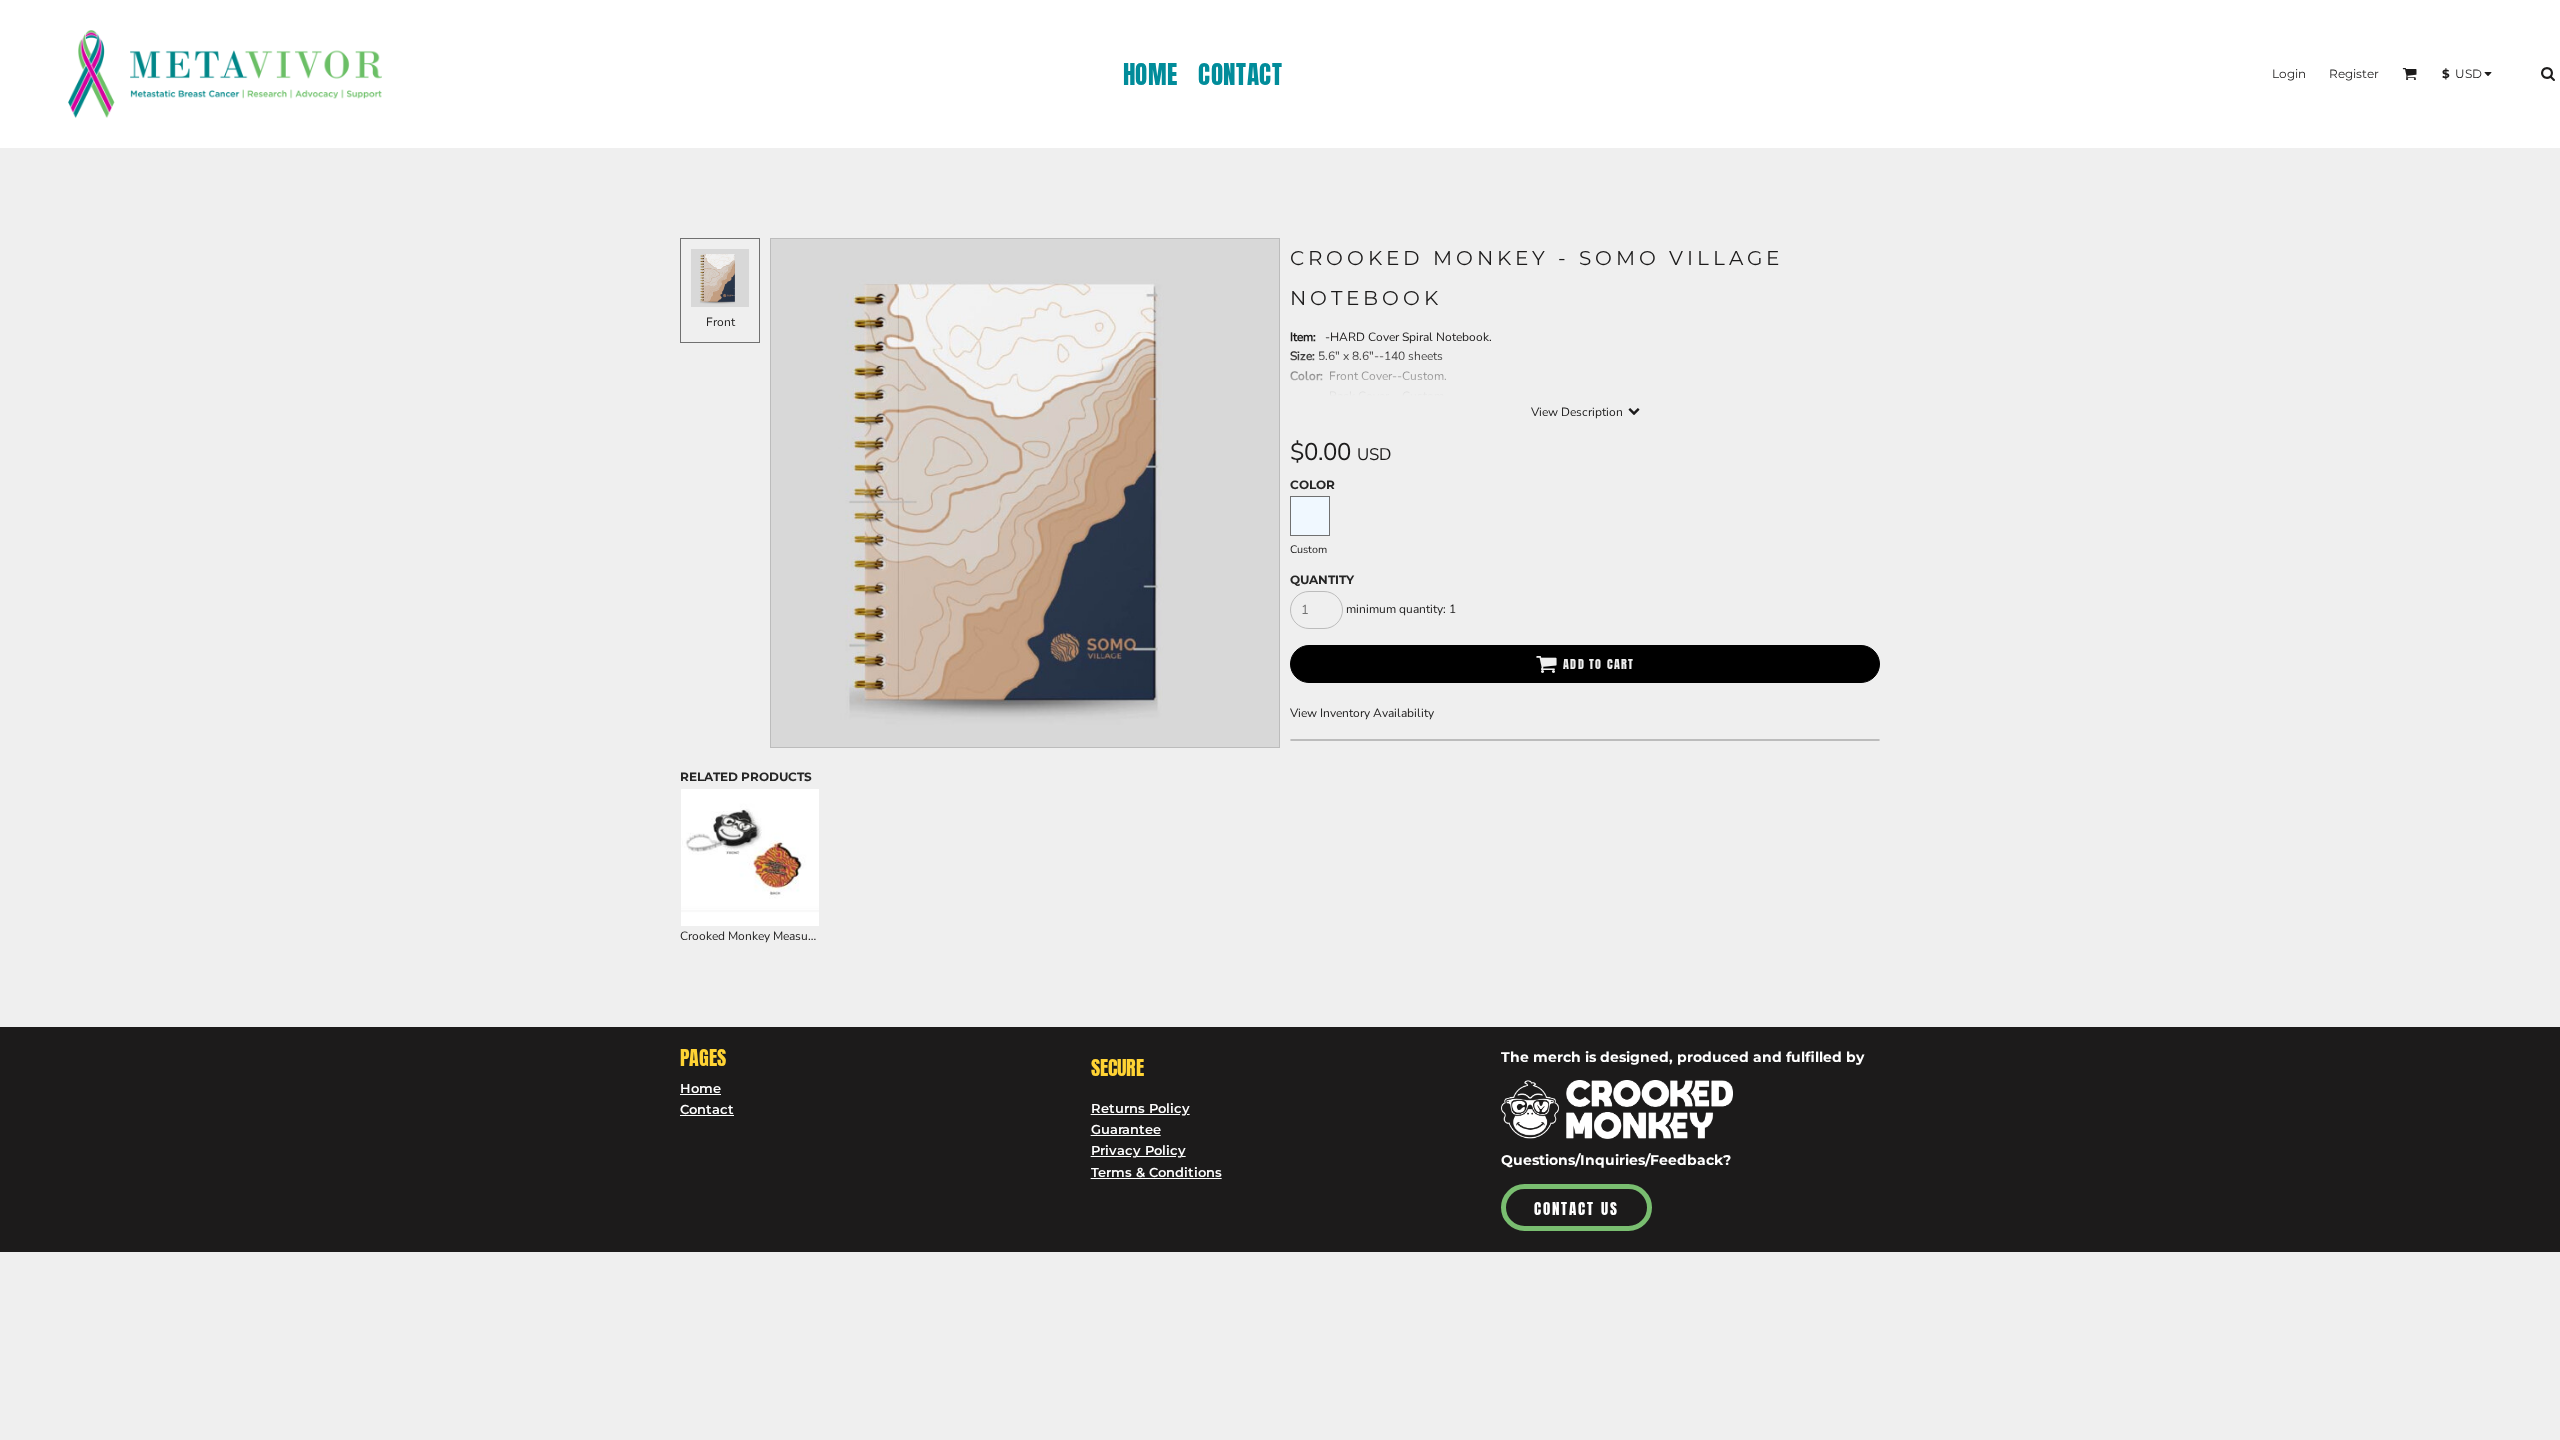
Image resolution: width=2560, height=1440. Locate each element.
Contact (707, 1109)
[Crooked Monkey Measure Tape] (750, 858)
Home (700, 1088)
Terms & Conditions (1156, 1172)
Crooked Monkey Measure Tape (763, 936)
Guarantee (1126, 1129)
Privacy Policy (1138, 1150)
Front (720, 322)
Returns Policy (1140, 1108)
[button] (2409, 73)
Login (2289, 73)
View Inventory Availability (1362, 713)
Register (2354, 73)
